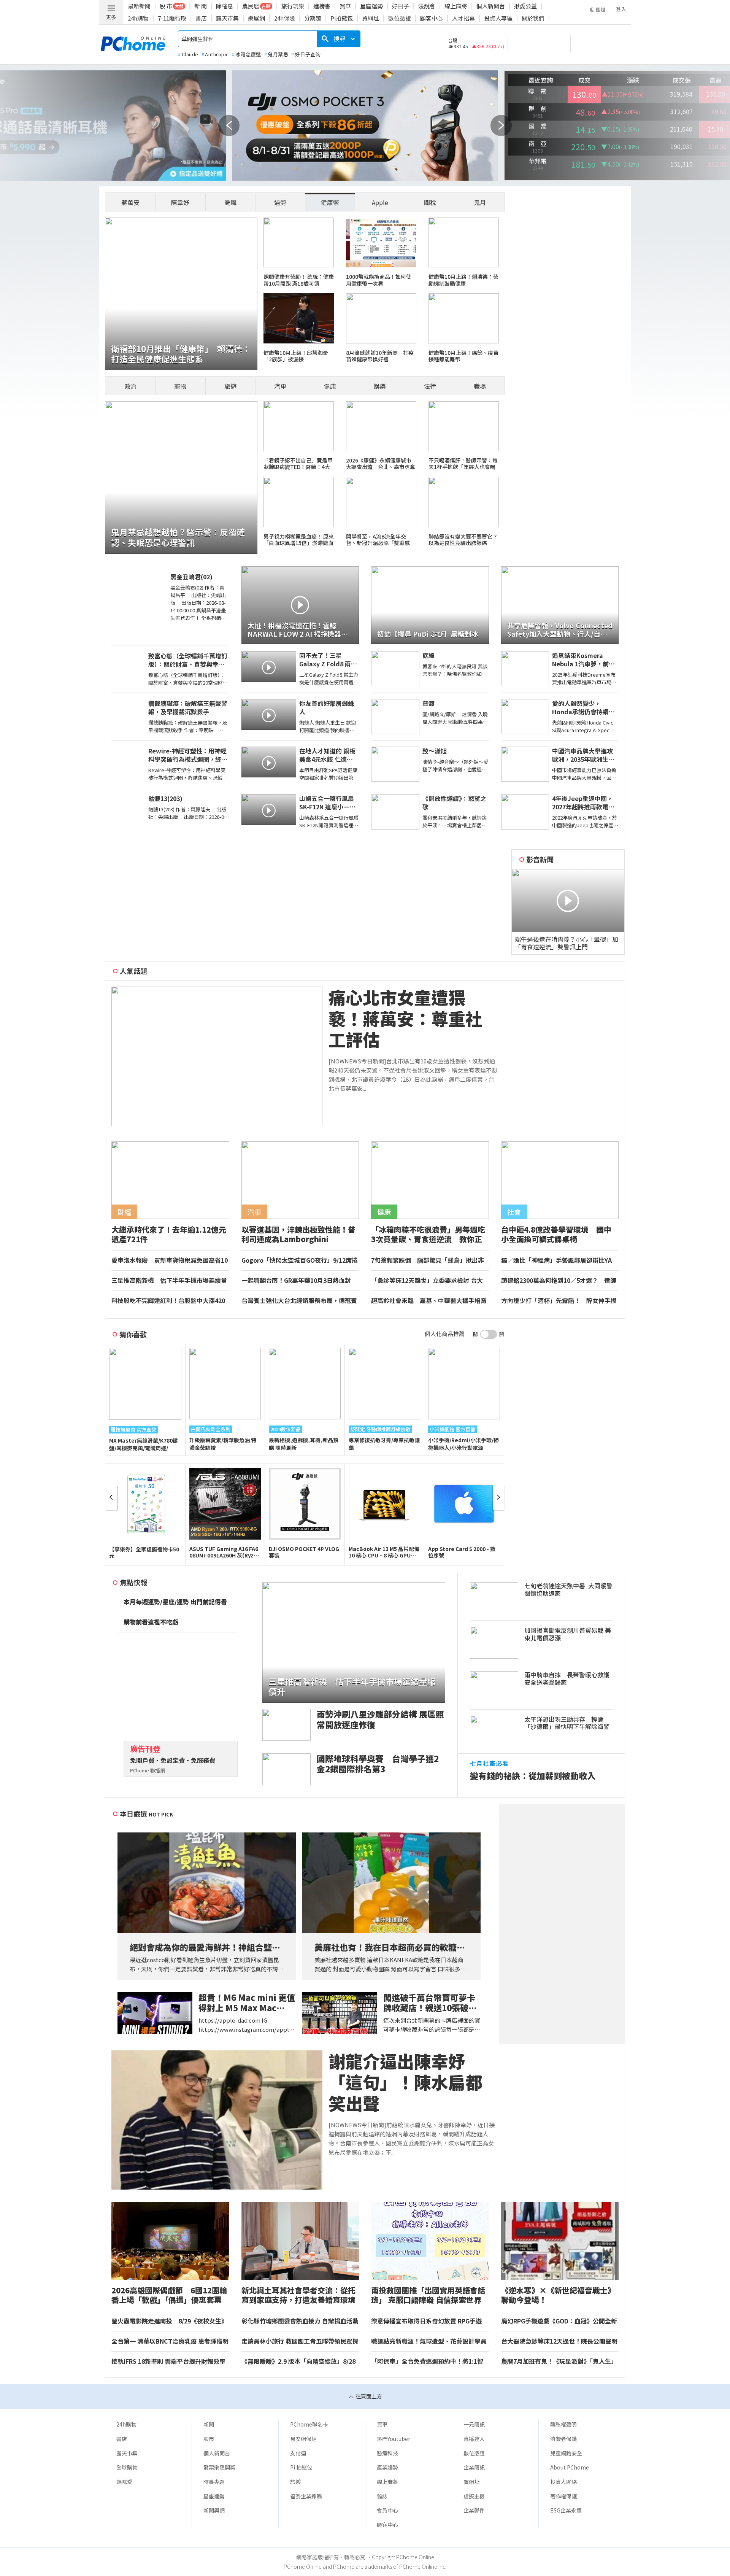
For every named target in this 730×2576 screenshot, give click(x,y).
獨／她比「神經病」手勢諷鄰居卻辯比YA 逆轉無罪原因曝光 (559, 1260)
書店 (201, 18)
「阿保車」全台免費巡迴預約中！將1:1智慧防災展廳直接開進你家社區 (427, 2361)
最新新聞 (139, 6)
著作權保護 (563, 2496)
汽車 (280, 386)
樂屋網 (256, 18)
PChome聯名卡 (309, 2424)
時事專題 (214, 2482)
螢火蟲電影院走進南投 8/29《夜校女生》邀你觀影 (169, 2321)
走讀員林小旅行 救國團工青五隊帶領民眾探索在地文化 (300, 2341)
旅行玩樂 (293, 6)
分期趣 (313, 18)
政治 (130, 386)
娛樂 (380, 386)
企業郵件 (474, 2510)
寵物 (180, 386)
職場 (480, 386)
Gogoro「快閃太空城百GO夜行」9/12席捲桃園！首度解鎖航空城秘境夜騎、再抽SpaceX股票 (300, 1260)
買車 (345, 6)
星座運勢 (371, 6)
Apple (380, 202)
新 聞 (201, 6)
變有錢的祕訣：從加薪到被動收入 (533, 1776)
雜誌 (382, 2496)
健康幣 (330, 202)
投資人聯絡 (563, 2482)
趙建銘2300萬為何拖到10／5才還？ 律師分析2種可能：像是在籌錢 (559, 1281)
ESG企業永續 (566, 2510)
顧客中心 (432, 18)
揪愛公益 (525, 6)
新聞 (209, 2424)
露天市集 (227, 18)
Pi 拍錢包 (301, 2467)
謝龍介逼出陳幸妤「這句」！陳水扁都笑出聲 (405, 2082)
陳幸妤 (180, 202)
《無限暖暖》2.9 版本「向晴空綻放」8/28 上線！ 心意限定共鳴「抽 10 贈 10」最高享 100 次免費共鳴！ (300, 2361)
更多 (111, 17)
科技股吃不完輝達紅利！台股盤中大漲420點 (168, 1301)
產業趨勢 (387, 2467)
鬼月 (480, 202)
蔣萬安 (130, 202)
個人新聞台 (491, 6)
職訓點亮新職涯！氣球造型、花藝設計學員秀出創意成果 (429, 2341)
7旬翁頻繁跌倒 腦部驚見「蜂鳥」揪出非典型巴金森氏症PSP (428, 1260)
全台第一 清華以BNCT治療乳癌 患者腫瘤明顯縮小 (170, 2341)
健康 (330, 386)
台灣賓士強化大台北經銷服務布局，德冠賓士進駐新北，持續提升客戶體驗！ (299, 1301)
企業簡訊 (474, 2467)
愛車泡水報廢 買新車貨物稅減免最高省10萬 (170, 1260)
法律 (430, 386)
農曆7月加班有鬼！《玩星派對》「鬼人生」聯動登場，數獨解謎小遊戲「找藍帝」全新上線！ (559, 2361)
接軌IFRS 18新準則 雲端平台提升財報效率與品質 (168, 2361)
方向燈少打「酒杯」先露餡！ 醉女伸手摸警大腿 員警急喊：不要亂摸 (559, 1301)
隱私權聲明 (563, 2424)
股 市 (166, 6)
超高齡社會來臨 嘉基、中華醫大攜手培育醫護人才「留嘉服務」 (429, 1301)
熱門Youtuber (394, 2439)
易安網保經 (303, 2439)
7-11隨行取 (172, 18)
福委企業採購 (306, 2496)
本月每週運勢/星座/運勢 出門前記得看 (175, 1602)
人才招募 (463, 18)
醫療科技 (387, 2453)
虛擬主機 (474, 2496)
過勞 (280, 202)
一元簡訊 (474, 2424)
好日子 (401, 6)
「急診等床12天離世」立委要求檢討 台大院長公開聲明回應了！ (427, 1281)
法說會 (427, 6)
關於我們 (533, 18)
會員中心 (387, 2510)
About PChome (570, 2467)
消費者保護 (563, 2439)
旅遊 (230, 386)
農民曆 (251, 6)
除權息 (225, 6)
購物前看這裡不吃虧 (151, 1622)
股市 (209, 2439)
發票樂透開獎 (219, 2467)
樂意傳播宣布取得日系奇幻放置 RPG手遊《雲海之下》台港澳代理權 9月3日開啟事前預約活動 (427, 2321)
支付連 (298, 2453)
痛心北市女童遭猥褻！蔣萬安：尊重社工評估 (405, 1019)
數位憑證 (400, 18)
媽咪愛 (124, 2482)
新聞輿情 (214, 2510)
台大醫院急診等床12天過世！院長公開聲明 (559, 2341)
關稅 (430, 202)
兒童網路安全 (566, 2453)
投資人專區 (498, 18)
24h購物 (138, 18)
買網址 (371, 18)
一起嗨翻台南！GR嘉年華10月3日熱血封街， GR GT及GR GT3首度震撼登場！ (296, 1281)
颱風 (230, 202)
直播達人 (474, 2439)
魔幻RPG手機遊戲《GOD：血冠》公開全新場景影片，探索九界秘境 (559, 2321)
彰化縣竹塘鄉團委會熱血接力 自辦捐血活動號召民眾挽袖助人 (300, 2321)
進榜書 (322, 6)
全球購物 (127, 2467)
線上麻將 (456, 6)
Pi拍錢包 (342, 18)
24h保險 (285, 18)
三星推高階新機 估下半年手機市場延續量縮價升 (169, 1281)
